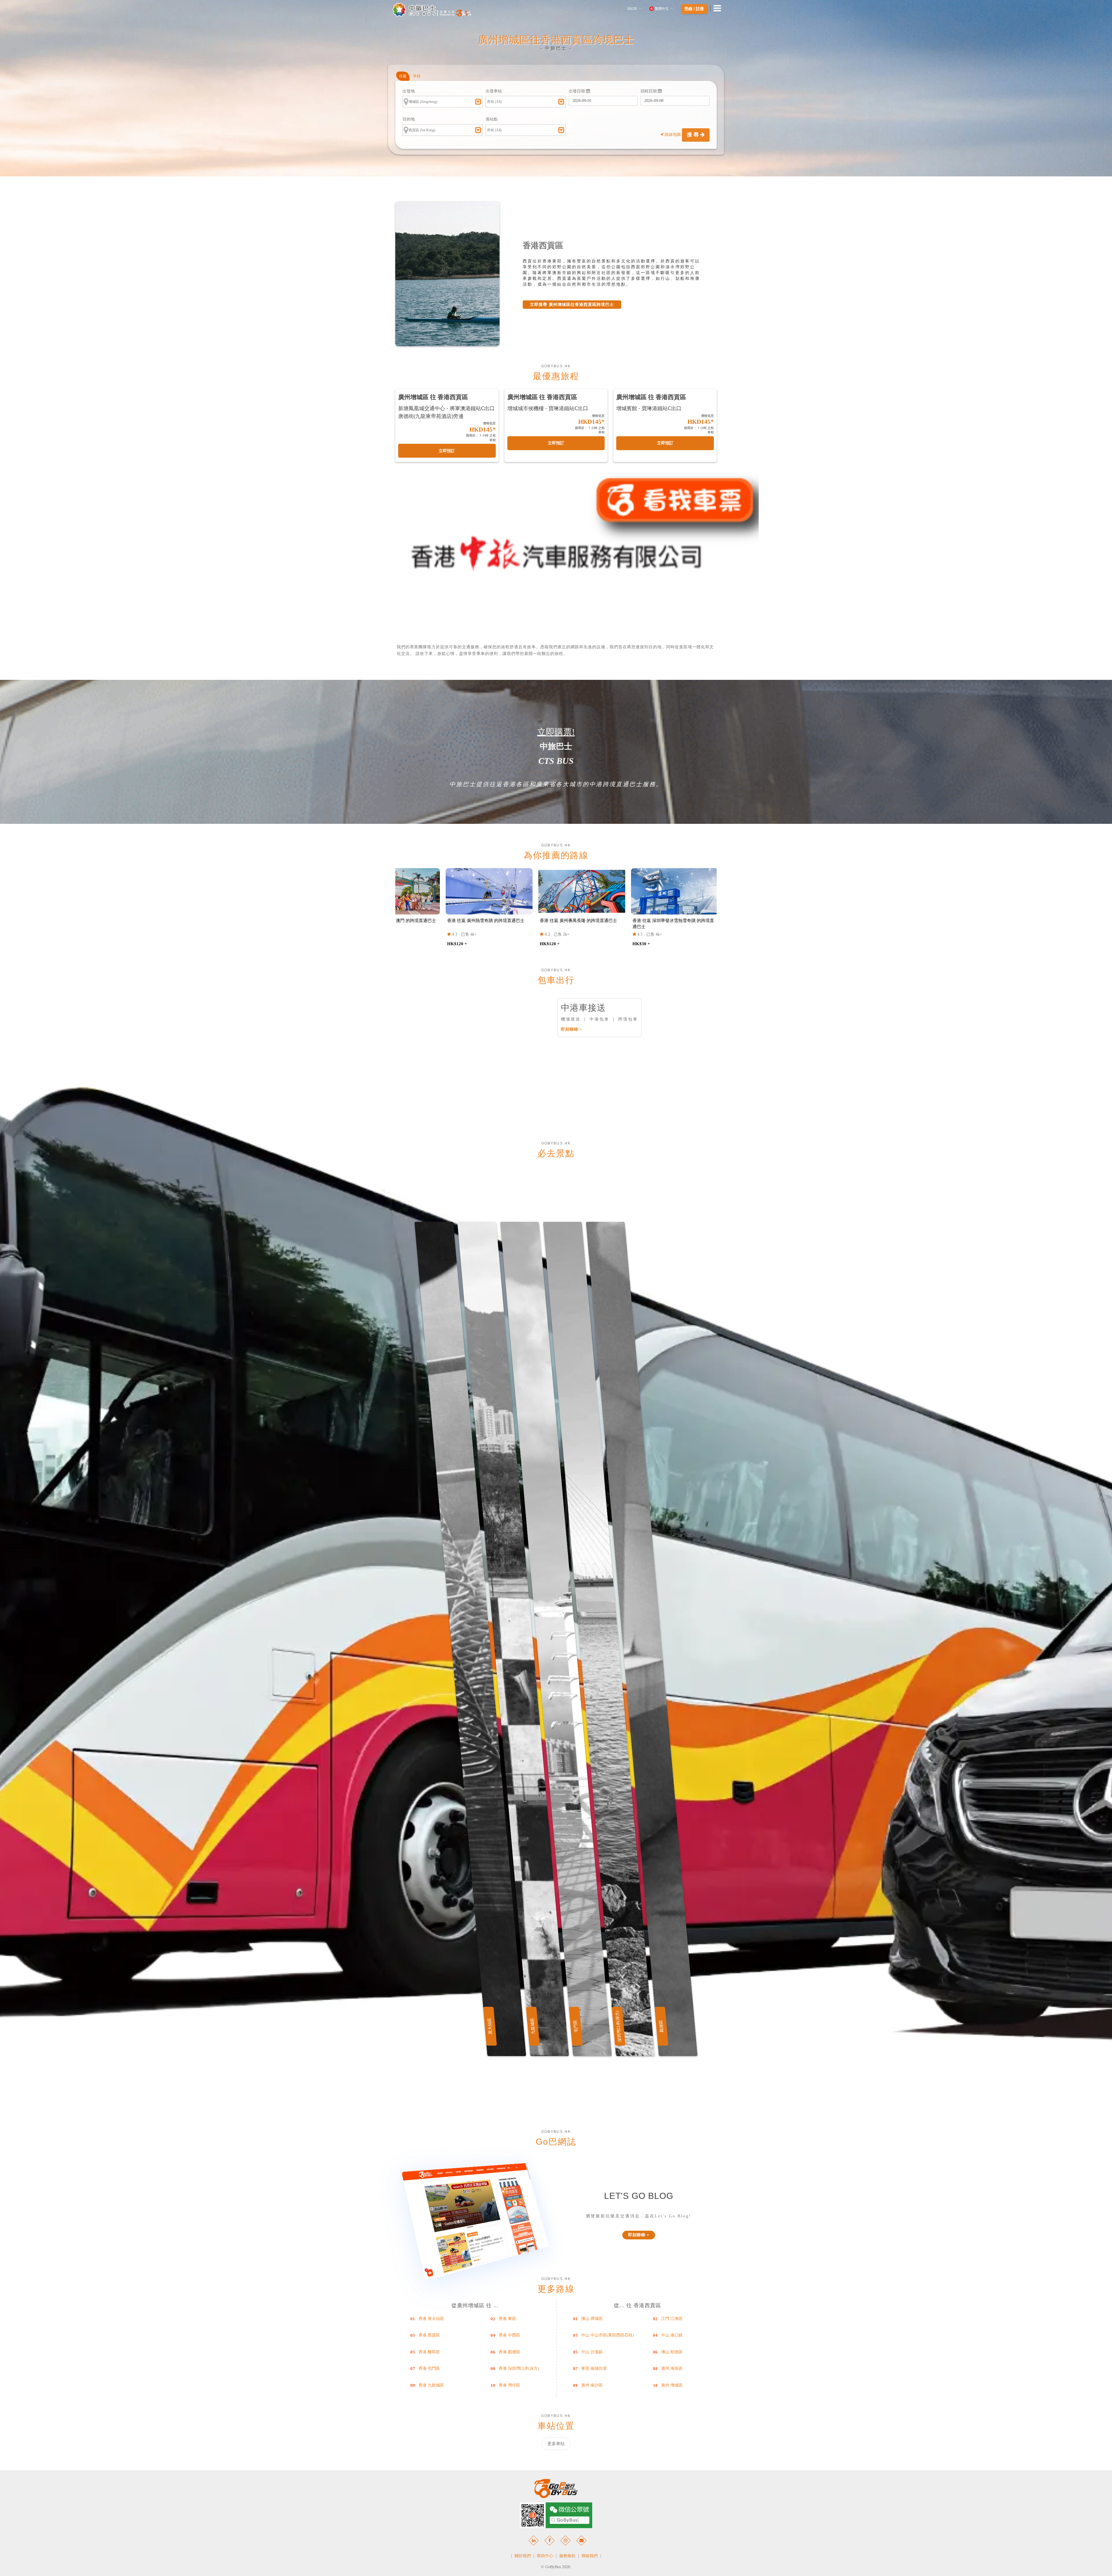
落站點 (492, 119)
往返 (403, 76)
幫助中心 (545, 2556)
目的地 (409, 119)
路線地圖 (673, 135)
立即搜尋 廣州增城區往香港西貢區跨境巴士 (572, 305)
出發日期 (577, 91)
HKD (632, 9)
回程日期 (649, 91)
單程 (417, 76)
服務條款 (567, 2556)
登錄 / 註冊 (694, 9)
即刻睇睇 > (572, 1029)
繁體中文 (662, 9)
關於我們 (523, 2556)
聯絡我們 (590, 2556)
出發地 (409, 91)
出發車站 (494, 91)
